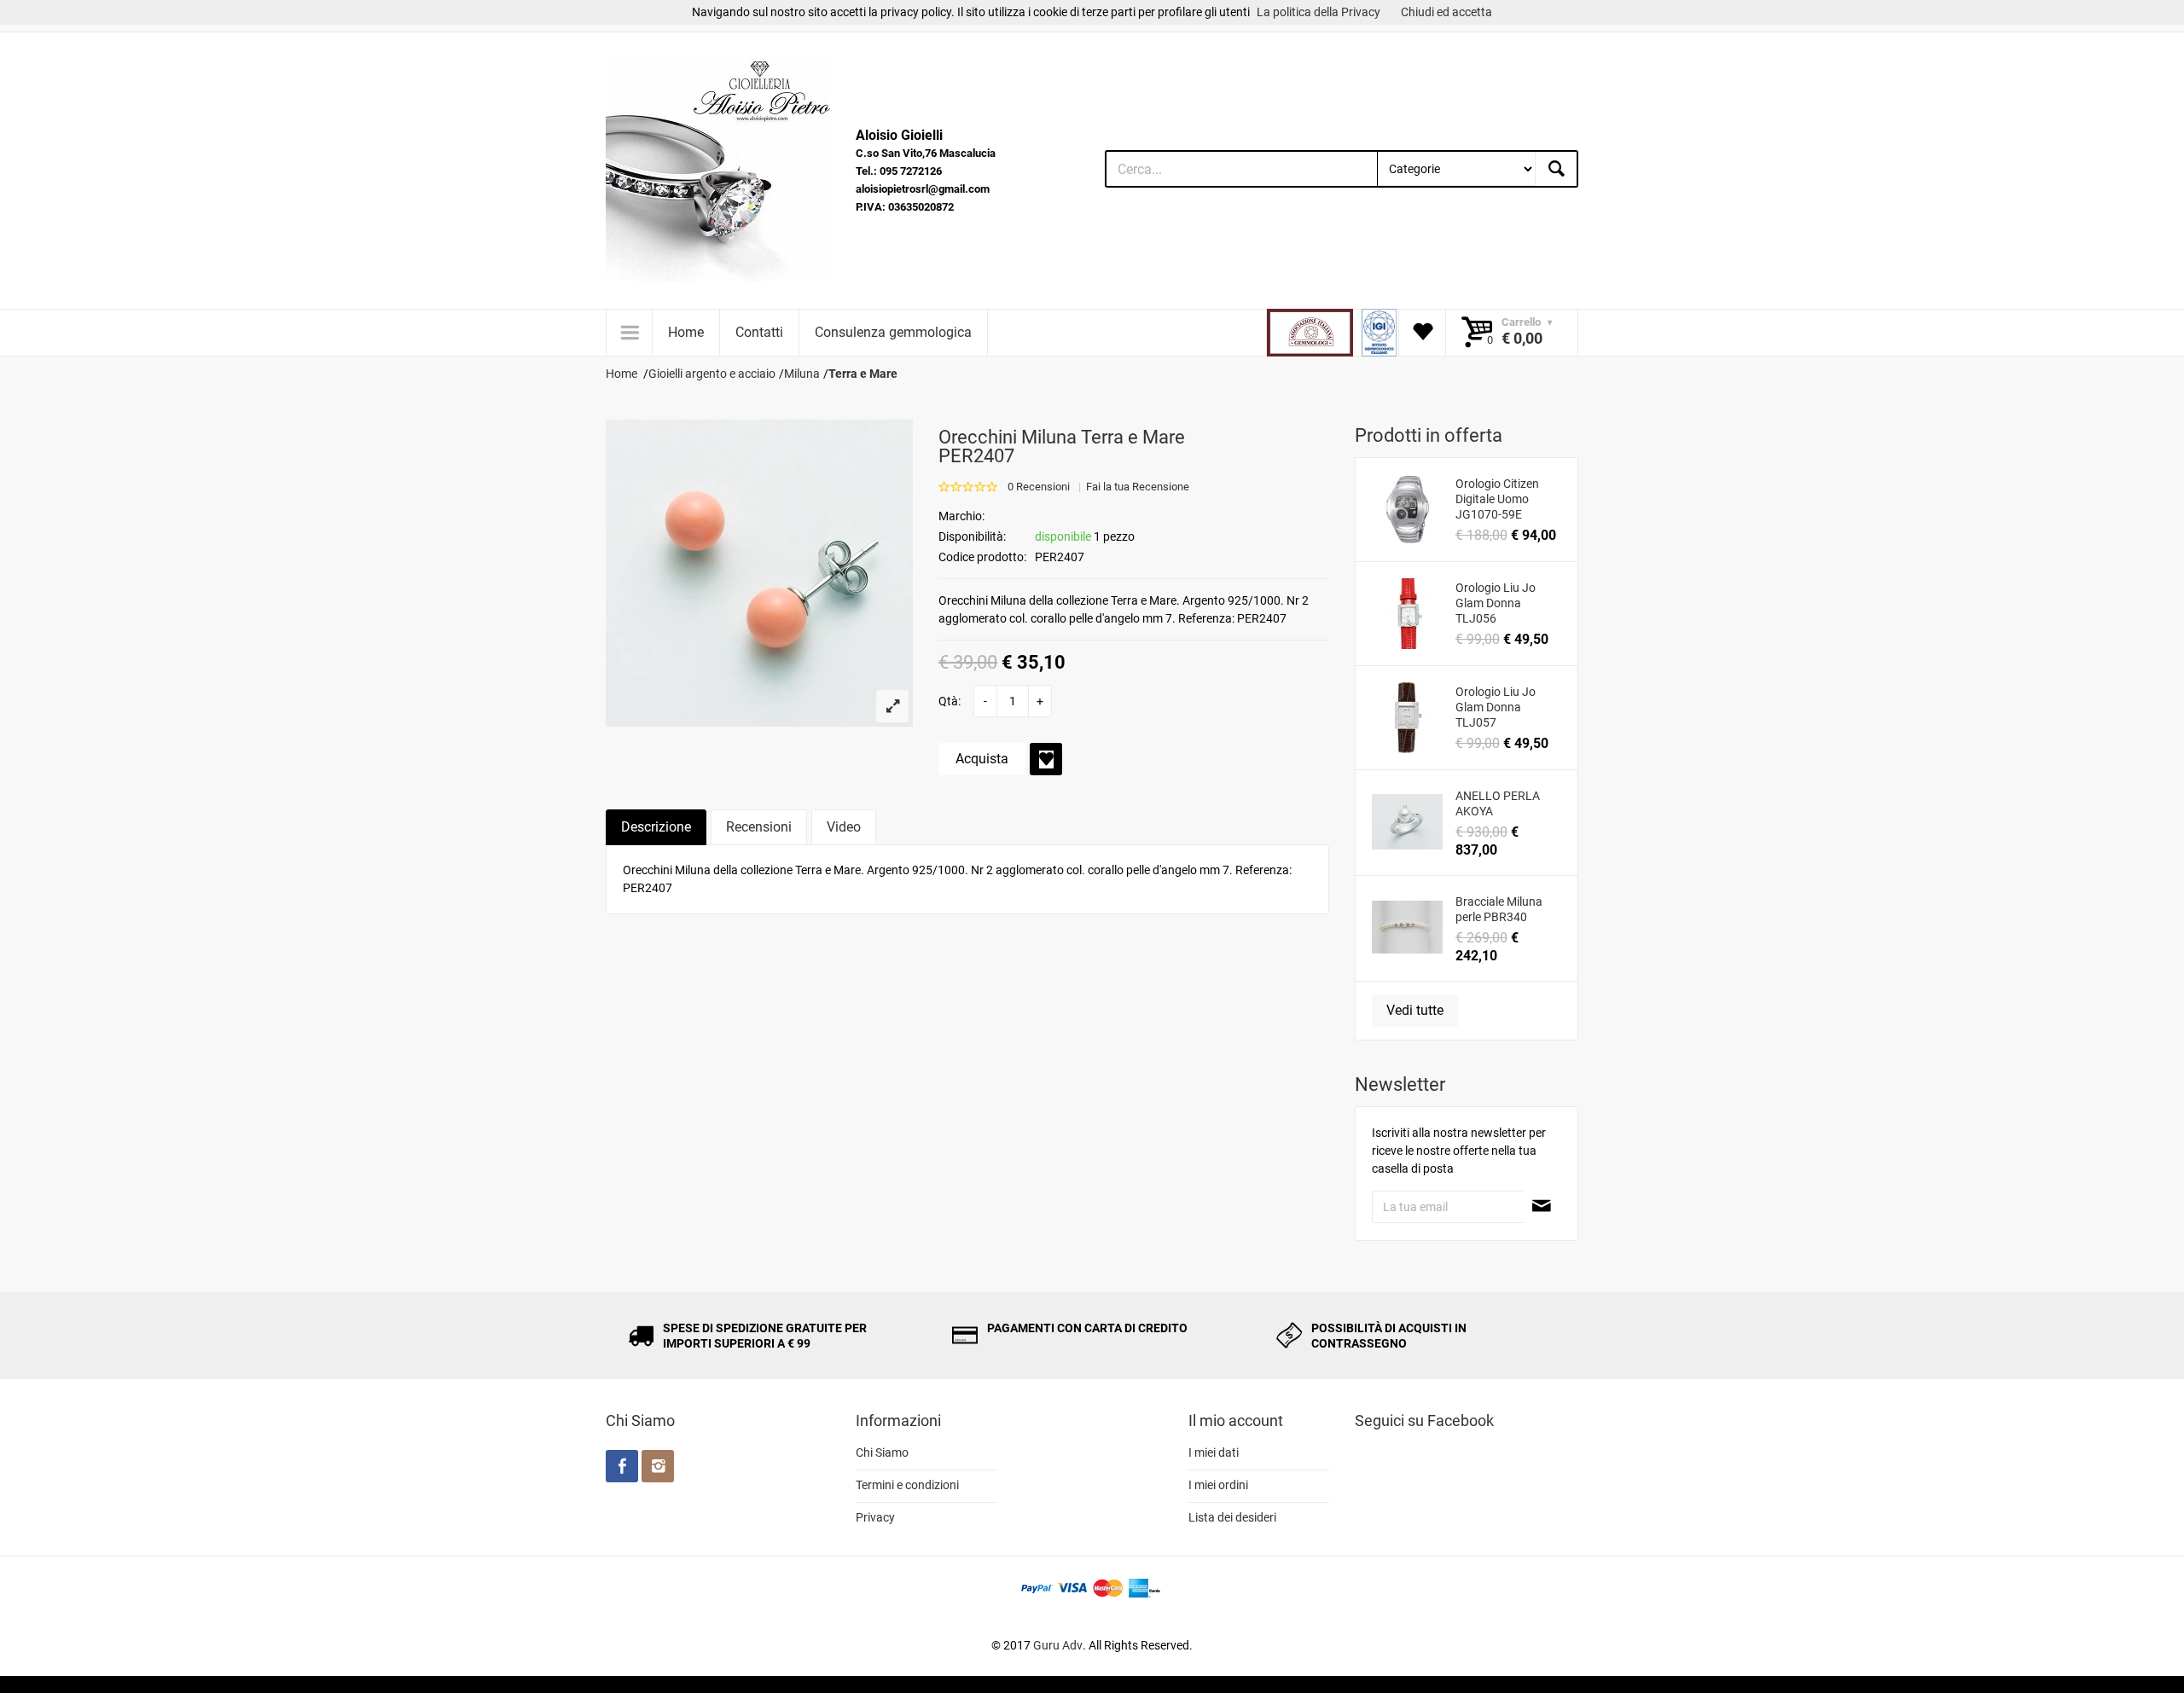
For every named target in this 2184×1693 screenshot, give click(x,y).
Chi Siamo (882, 1452)
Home (686, 332)
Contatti (759, 332)
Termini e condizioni (907, 1485)
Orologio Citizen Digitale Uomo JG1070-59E (1497, 499)
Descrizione (656, 827)
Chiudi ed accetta (1446, 12)
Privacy (875, 1517)
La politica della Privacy (1319, 12)
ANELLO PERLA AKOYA (1498, 803)
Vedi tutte (1415, 1010)
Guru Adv (1058, 1645)
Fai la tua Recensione (1138, 487)
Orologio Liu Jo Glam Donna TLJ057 (1496, 707)
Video (844, 827)
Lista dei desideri (1232, 1517)
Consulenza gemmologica (893, 332)
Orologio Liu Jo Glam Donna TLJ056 (1496, 603)
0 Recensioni (1039, 487)
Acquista (982, 759)
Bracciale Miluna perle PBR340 (1499, 909)
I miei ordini (1218, 1485)
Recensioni (759, 827)
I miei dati (1214, 1452)
